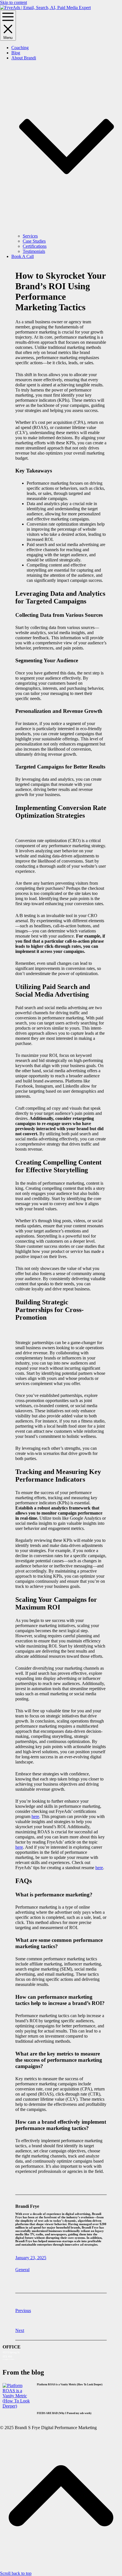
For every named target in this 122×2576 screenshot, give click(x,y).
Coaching (20, 48)
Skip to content (13, 2)
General (22, 2270)
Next (20, 2330)
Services (30, 236)
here (35, 1816)
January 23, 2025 (31, 2258)
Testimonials (34, 251)
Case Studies (34, 241)
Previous (23, 2311)
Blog (16, 53)
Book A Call (23, 256)
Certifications (35, 246)
